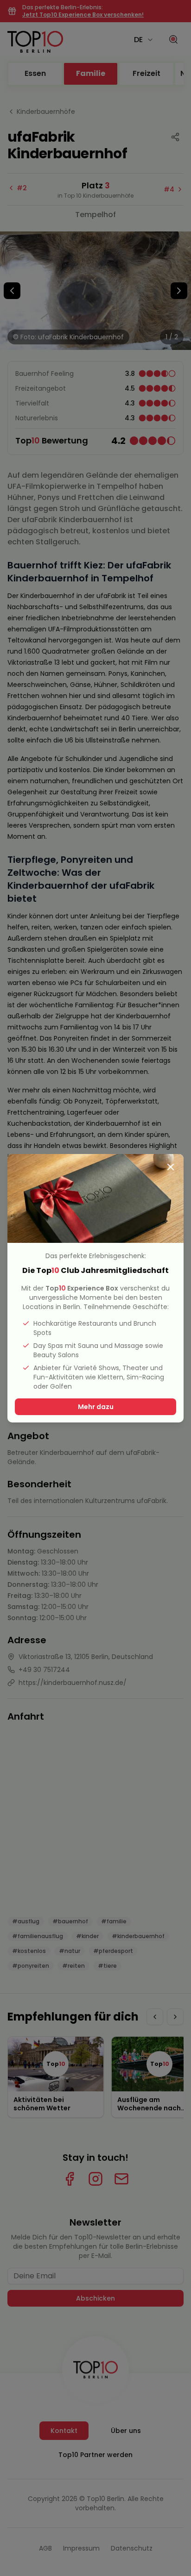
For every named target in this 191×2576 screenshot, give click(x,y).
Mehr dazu (96, 1407)
